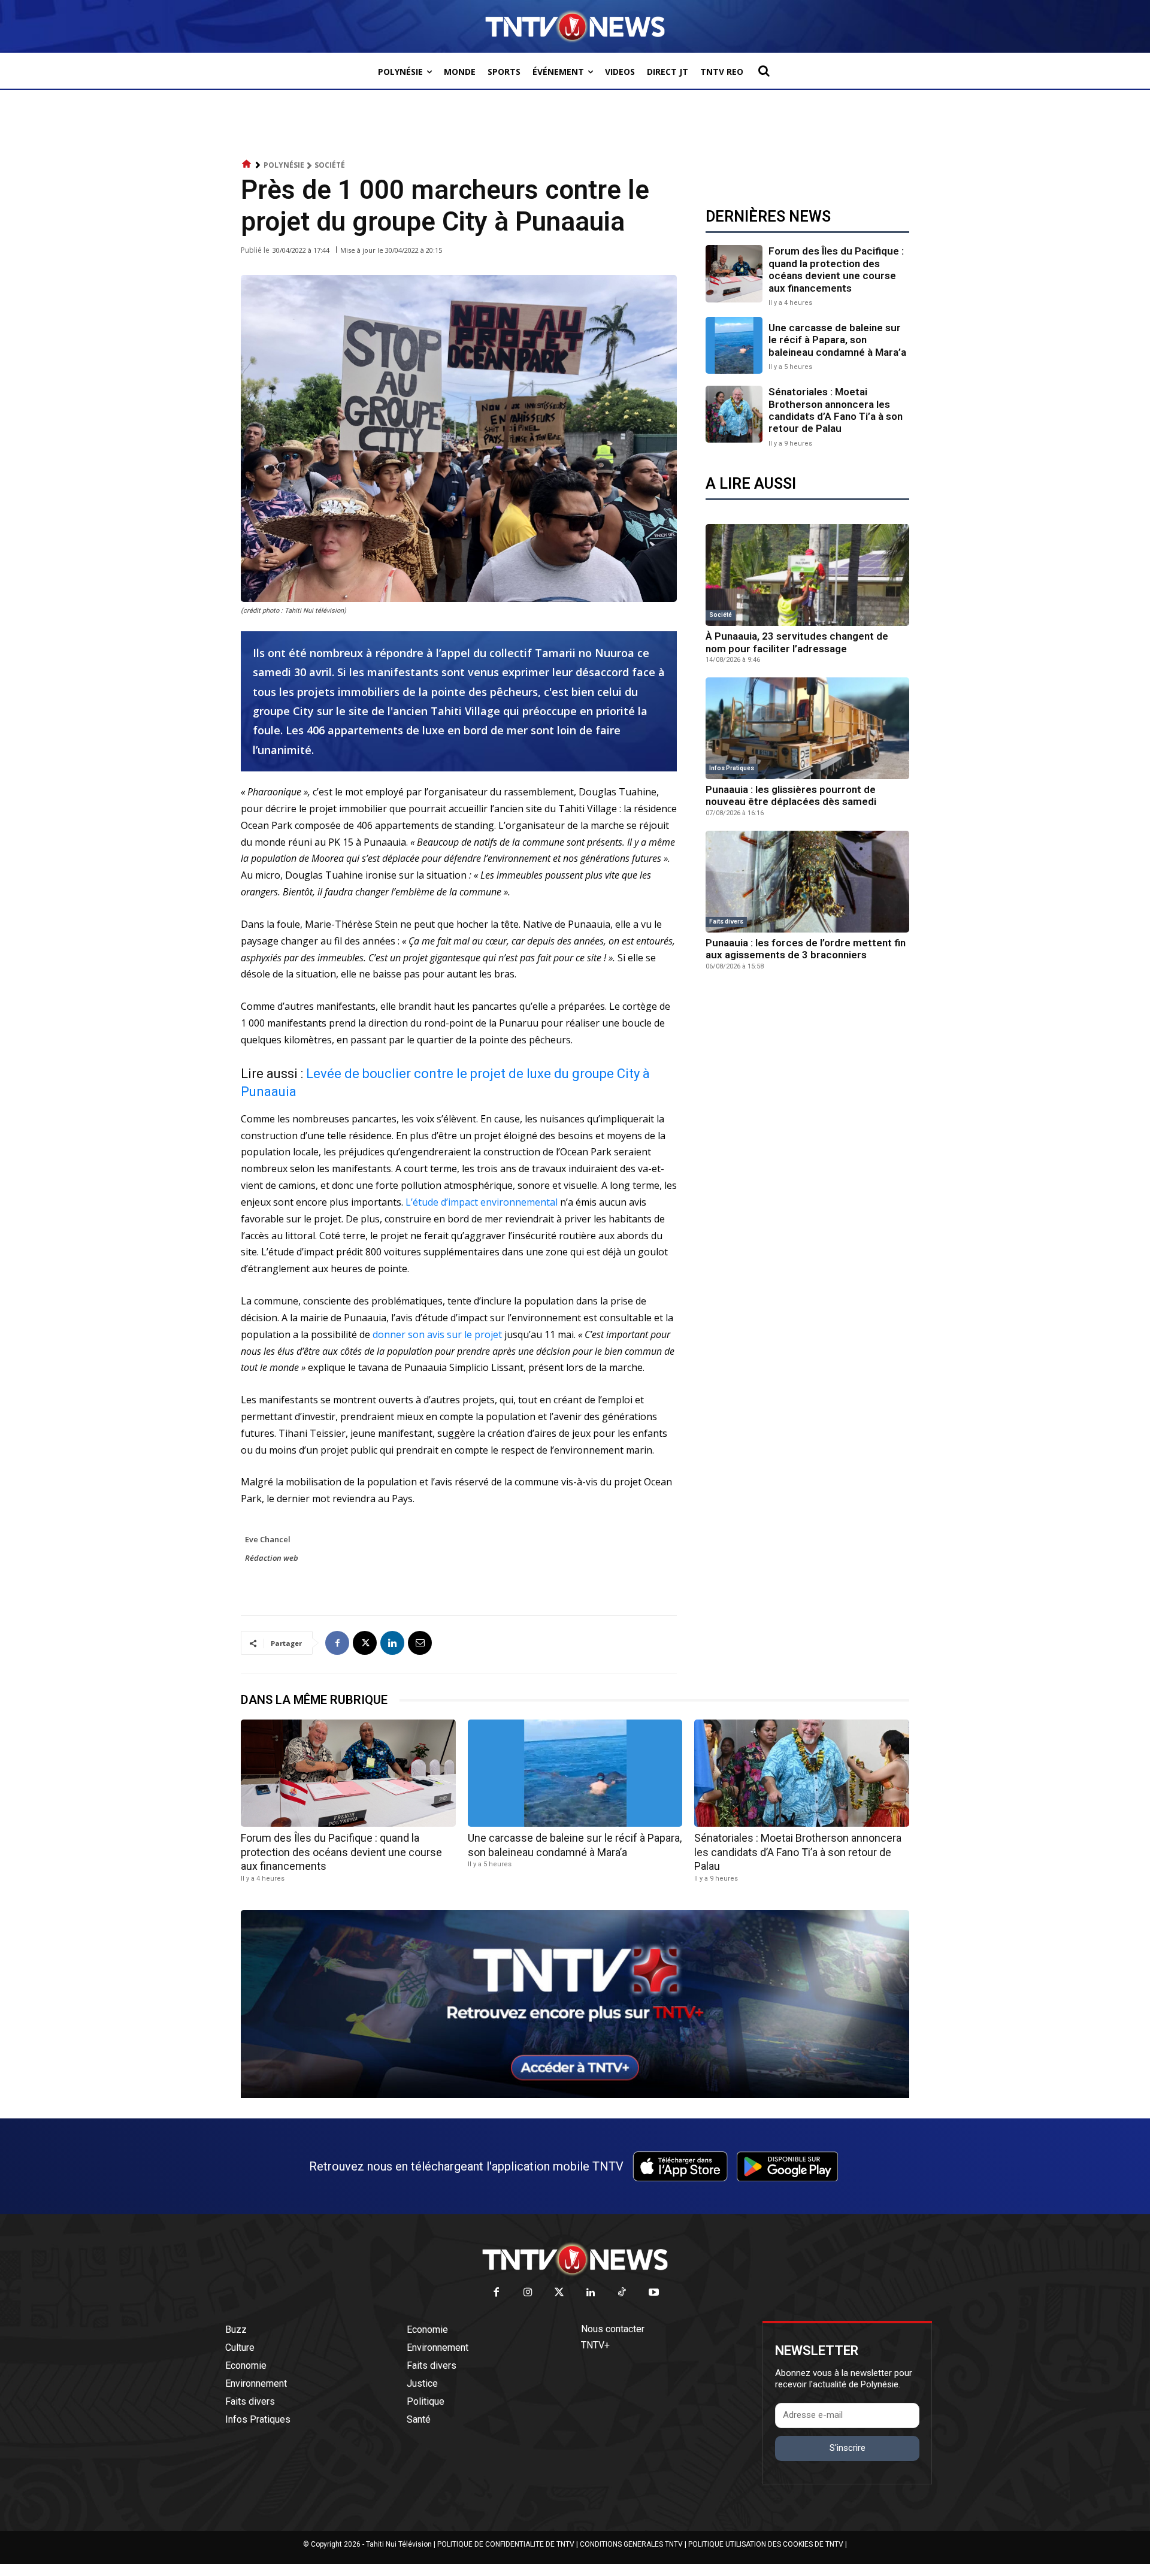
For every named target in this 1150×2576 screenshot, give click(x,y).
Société (330, 165)
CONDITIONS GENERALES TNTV (631, 2544)
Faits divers (726, 921)
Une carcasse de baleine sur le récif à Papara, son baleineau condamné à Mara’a (837, 340)
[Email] (420, 1643)
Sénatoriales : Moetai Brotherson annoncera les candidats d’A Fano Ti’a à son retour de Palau (836, 410)
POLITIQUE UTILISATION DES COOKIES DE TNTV (766, 2544)
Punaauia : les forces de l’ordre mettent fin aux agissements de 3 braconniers (806, 949)
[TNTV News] (575, 2259)
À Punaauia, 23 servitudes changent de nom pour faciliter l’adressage (797, 642)
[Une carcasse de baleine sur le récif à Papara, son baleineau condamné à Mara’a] (734, 345)
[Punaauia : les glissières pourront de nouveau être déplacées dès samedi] (807, 728)
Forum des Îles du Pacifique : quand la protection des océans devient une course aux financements (836, 269)
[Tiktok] (623, 2293)
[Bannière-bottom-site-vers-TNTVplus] (575, 2095)
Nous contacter (613, 2329)
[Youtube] (654, 2293)
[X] (365, 1643)
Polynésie (284, 165)
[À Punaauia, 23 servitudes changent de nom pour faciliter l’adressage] (807, 575)
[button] (764, 71)
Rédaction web (272, 1558)
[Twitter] (560, 2293)
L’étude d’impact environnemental (482, 1202)
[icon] (247, 164)
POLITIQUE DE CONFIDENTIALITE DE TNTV (506, 2544)
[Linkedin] (392, 1643)
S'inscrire (848, 2448)
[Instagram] (528, 2293)
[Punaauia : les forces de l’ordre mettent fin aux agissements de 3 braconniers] (807, 882)
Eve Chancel (268, 1539)
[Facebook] (337, 1643)
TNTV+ (595, 2345)
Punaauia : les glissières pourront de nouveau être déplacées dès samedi (791, 795)
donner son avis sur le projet (437, 1334)
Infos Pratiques (732, 768)
